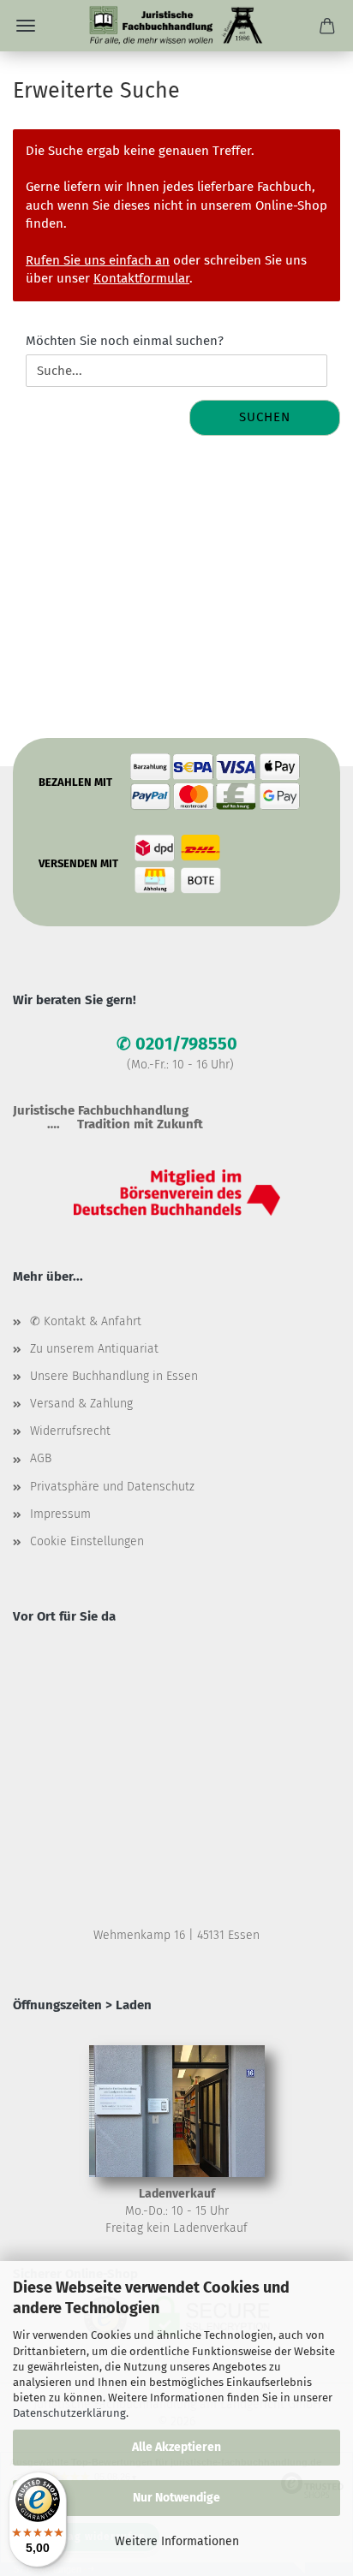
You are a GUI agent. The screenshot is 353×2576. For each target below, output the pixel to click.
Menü (26, 26)
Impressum (60, 1514)
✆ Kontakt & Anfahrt (86, 1321)
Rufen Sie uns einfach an (98, 260)
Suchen (265, 417)
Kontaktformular (141, 278)
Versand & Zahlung (81, 1404)
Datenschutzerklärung (69, 2413)
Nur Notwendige (176, 2498)
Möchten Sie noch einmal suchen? (125, 341)
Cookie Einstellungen (87, 1541)
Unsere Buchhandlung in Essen (114, 1376)
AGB (41, 1458)
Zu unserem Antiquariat (94, 1349)
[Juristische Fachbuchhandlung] (176, 26)
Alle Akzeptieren (176, 2447)
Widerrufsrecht (70, 1431)
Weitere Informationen (177, 2541)
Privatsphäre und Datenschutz (112, 1487)
